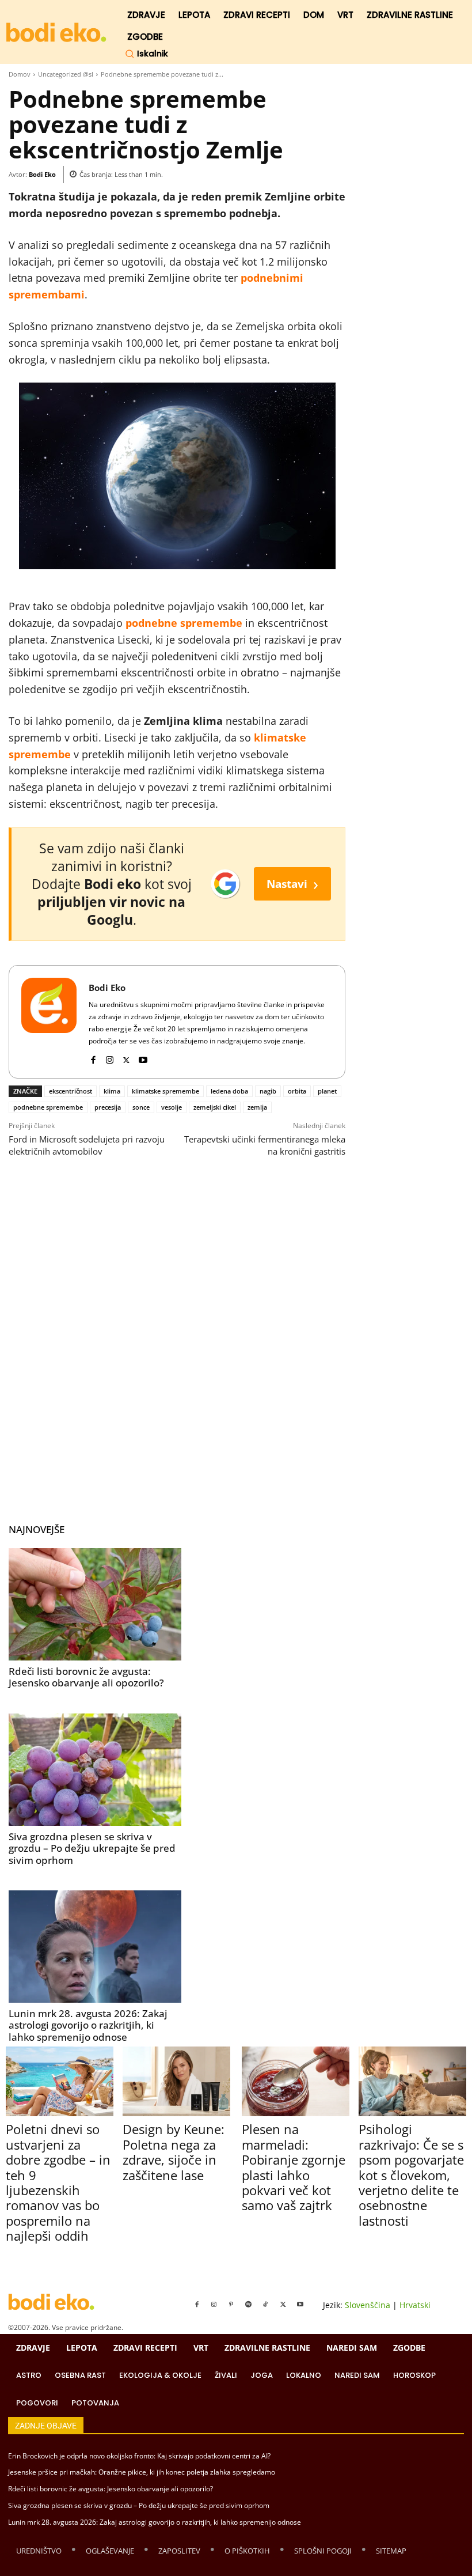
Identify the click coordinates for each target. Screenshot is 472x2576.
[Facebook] (93, 1058)
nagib (268, 1091)
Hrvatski (415, 2305)
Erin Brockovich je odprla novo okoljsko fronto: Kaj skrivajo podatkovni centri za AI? (139, 2456)
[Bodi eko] (56, 33)
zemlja (257, 1107)
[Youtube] (143, 1058)
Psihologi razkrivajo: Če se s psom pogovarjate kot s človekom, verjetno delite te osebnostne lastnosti (411, 2174)
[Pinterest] (231, 2305)
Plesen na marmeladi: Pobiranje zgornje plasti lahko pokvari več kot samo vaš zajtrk (294, 2167)
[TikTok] (266, 2305)
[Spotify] (249, 2305)
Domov (20, 74)
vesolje (172, 1107)
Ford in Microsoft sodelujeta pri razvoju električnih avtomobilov (87, 1145)
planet (327, 1091)
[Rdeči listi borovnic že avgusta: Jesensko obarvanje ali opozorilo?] (95, 1604)
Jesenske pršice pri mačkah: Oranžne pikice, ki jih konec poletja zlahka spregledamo (142, 2472)
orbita (297, 1091)
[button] (146, 54)
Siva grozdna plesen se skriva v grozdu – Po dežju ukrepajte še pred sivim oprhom (92, 1848)
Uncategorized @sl (66, 74)
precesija (108, 1107)
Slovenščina (368, 2305)
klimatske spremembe (165, 1091)
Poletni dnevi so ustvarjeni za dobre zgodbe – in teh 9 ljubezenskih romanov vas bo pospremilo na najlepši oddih (58, 2182)
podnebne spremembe (48, 1107)
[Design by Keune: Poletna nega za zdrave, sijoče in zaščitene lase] (176, 2081)
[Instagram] (110, 1058)
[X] (126, 1058)
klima (112, 1091)
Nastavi (292, 884)
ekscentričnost (71, 1091)
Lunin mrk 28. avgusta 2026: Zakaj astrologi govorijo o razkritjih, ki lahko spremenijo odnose (88, 2025)
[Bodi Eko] (49, 1022)
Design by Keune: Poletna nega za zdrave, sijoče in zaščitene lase (174, 2152)
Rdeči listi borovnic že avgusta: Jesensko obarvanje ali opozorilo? (86, 1677)
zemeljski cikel (215, 1107)
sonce (141, 1107)
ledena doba (229, 1091)
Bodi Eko (42, 174)
